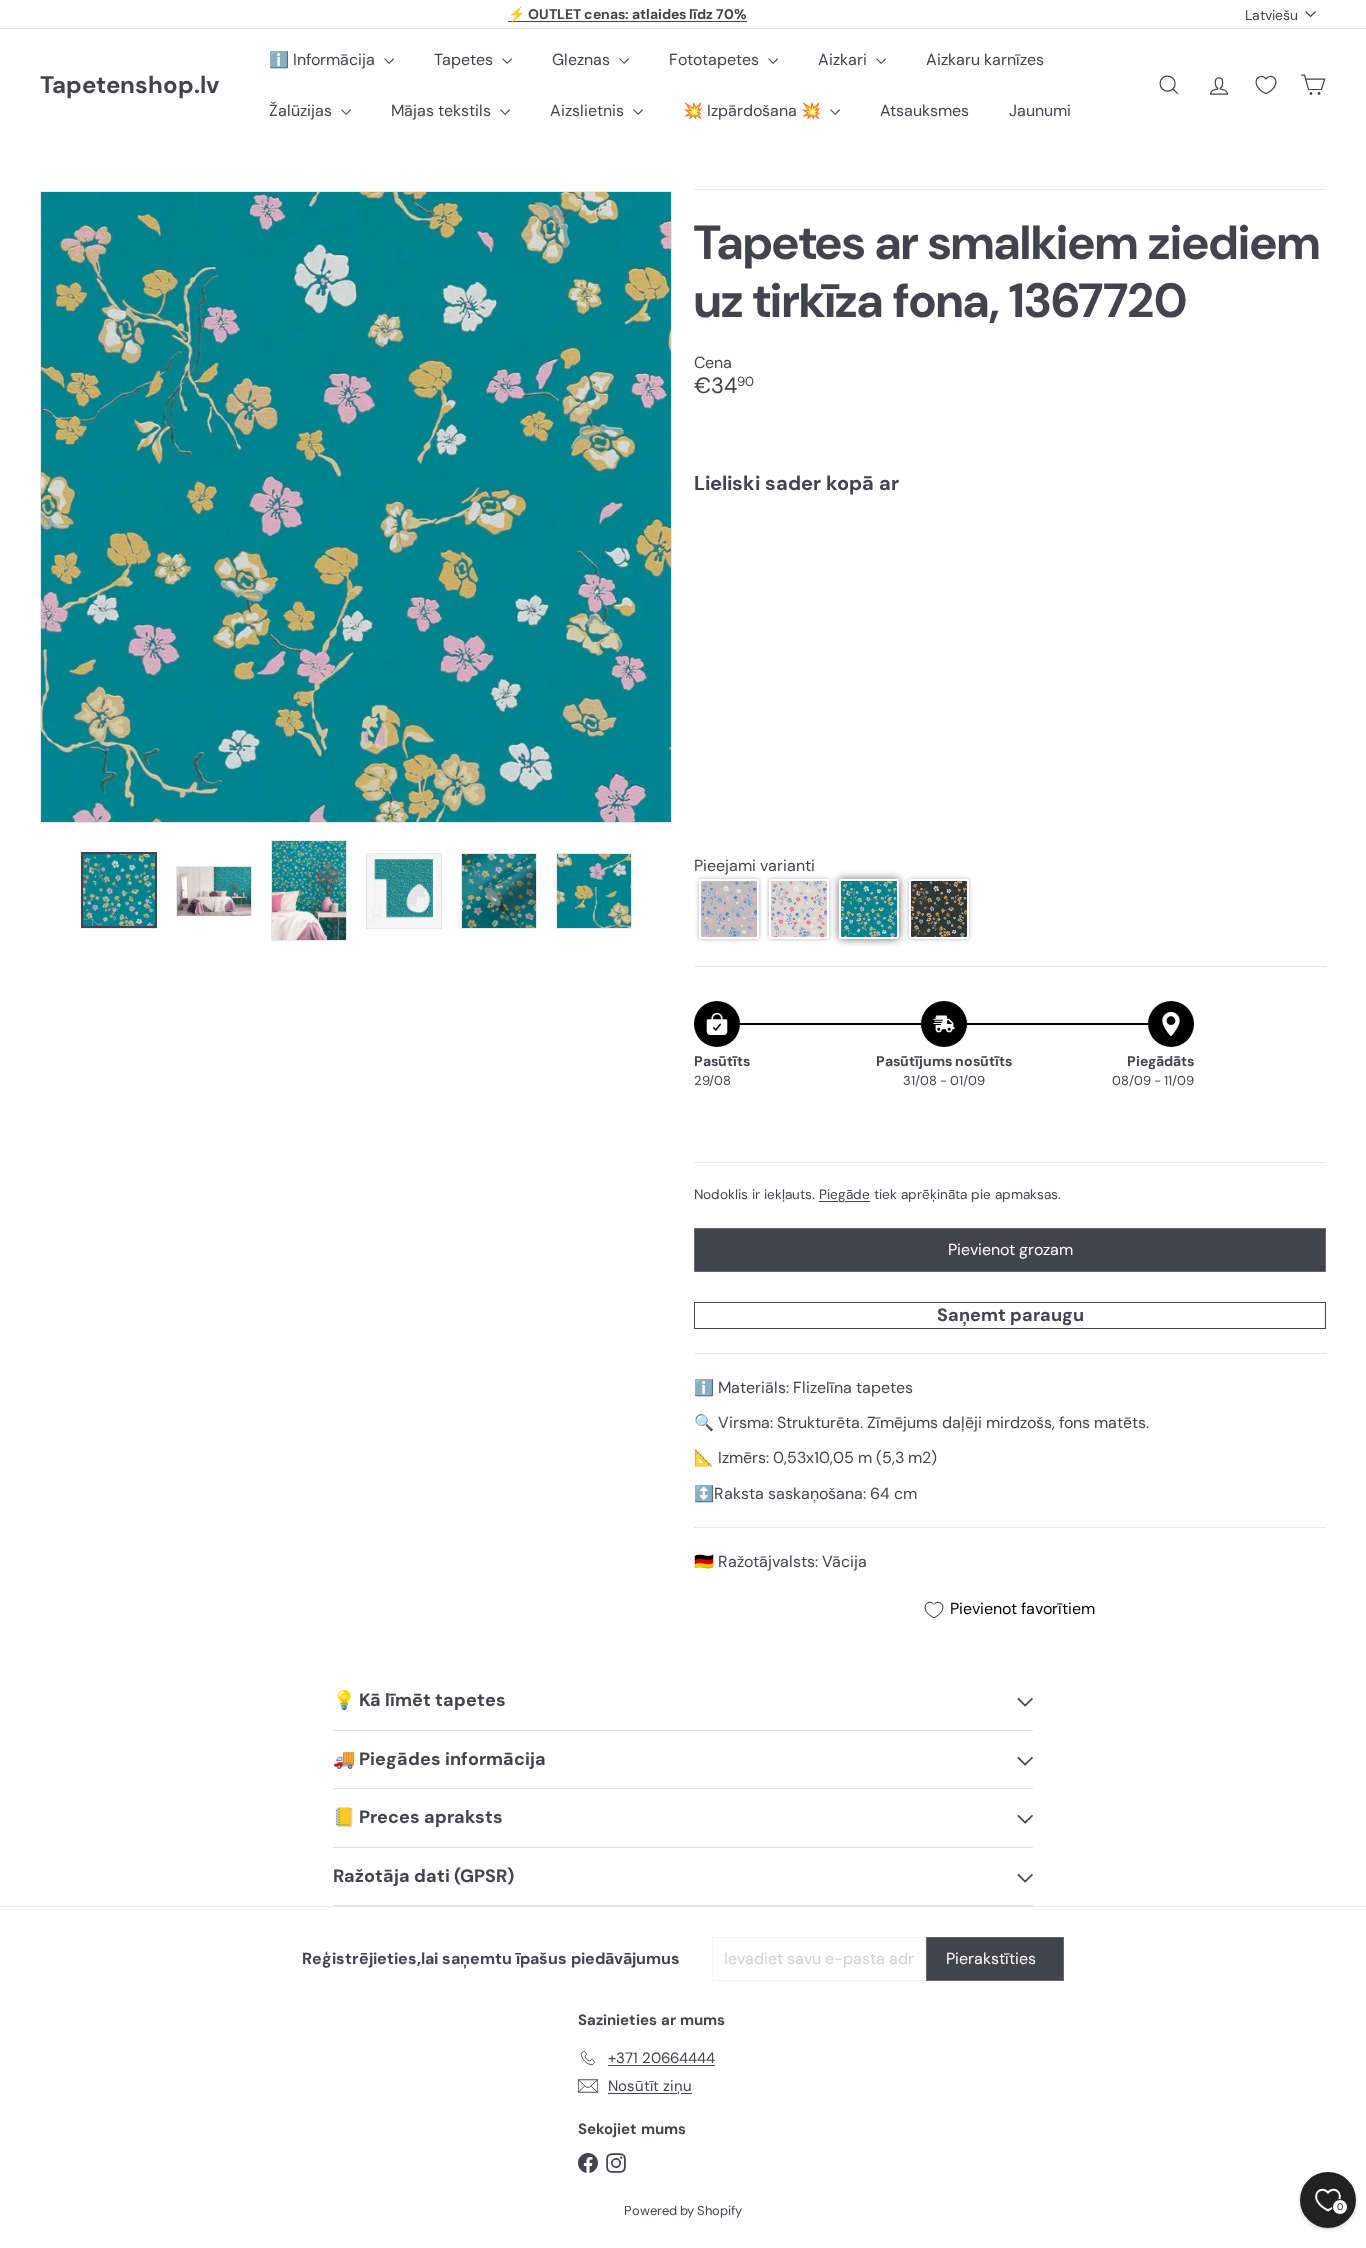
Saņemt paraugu (1010, 1315)
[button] (729, 909)
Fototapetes (716, 59)
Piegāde (844, 1194)
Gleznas (583, 59)
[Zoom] (356, 507)
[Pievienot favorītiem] (1299, 551)
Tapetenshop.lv (129, 85)
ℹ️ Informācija (324, 59)
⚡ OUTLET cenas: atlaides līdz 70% (627, 14)
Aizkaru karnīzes (985, 59)
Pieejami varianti (754, 866)
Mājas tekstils (443, 110)
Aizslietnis (589, 110)
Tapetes (465, 59)
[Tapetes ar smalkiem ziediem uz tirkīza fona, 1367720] (1010, 579)
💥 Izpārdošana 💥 (754, 110)
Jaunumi (1040, 110)
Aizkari (844, 59)
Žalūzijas (302, 110)
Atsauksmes (924, 110)
